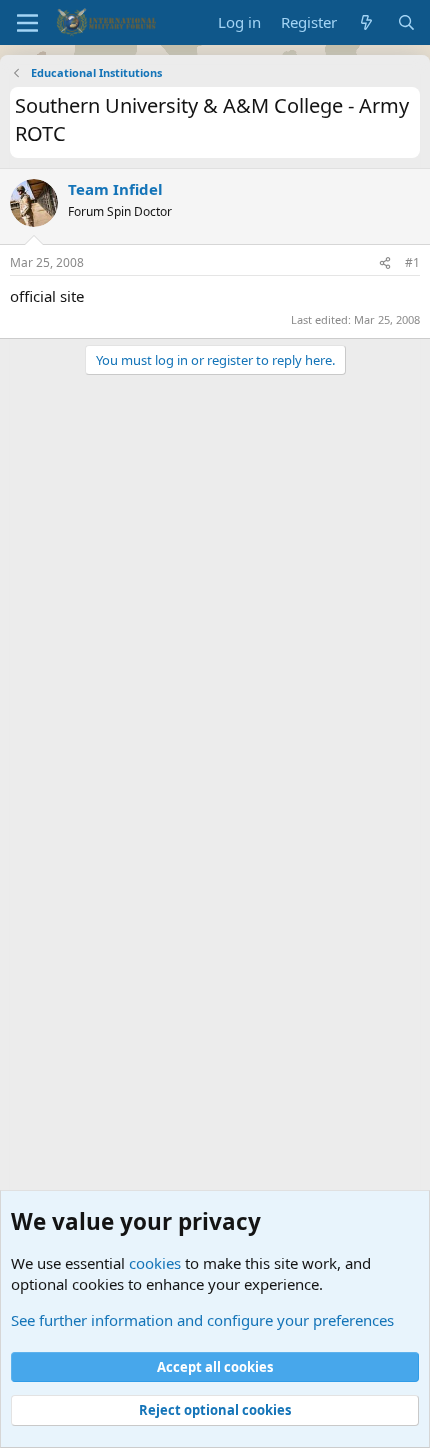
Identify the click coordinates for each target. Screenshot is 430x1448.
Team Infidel (115, 189)
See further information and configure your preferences (202, 1320)
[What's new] (366, 22)
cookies (155, 1263)
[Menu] (27, 23)
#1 (412, 262)
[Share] (385, 263)
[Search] (406, 22)
